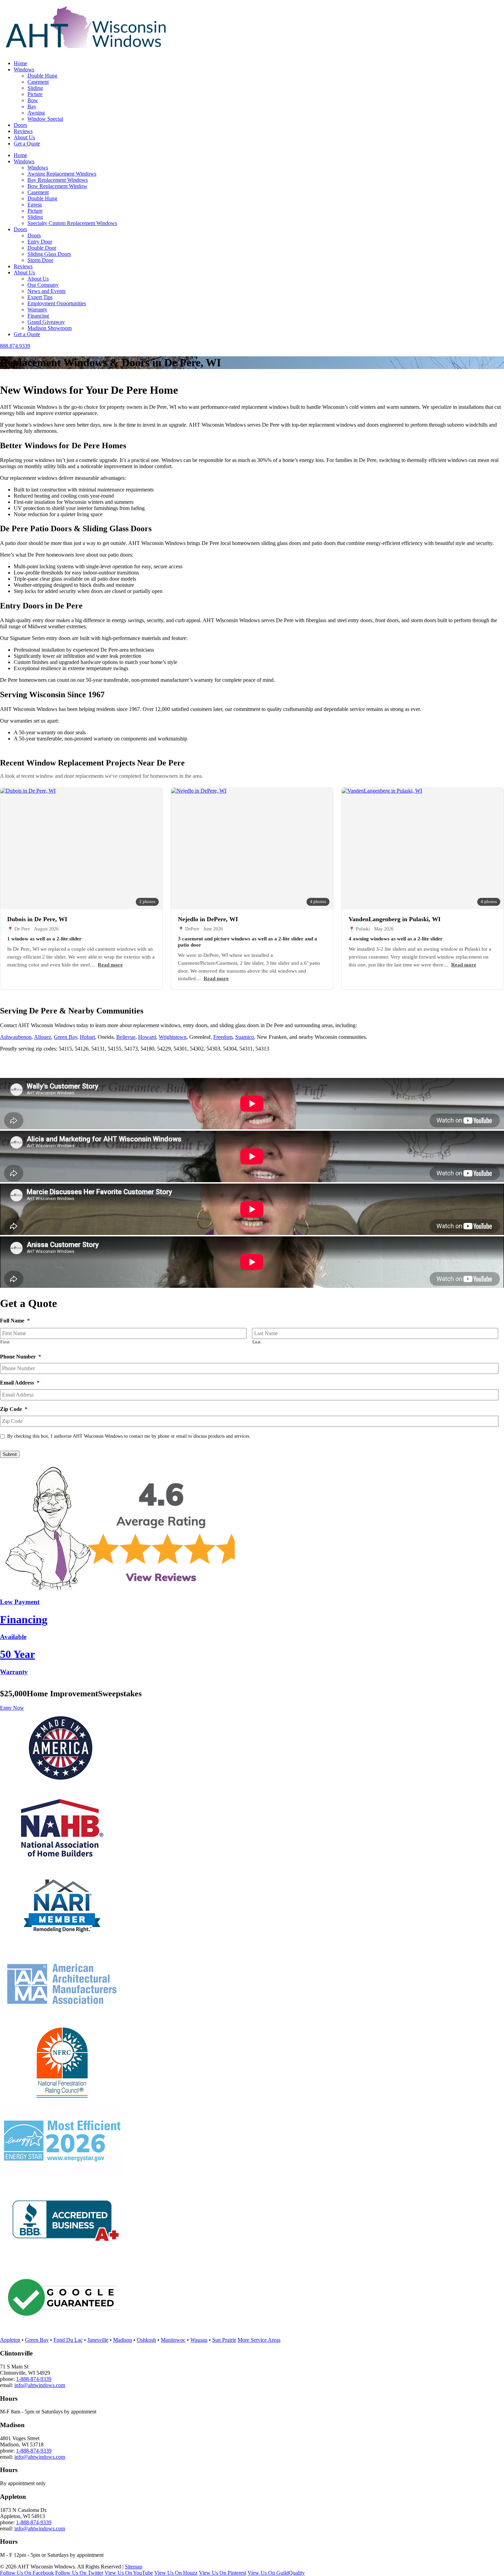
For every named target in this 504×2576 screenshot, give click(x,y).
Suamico (245, 1037)
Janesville (98, 2340)
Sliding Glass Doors (49, 254)
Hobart (87, 1037)
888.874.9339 (15, 346)
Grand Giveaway (46, 322)
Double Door (42, 248)
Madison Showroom (50, 328)
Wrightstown (173, 1037)
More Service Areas (259, 2340)
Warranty (37, 310)
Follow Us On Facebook (27, 2573)
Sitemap (134, 2567)
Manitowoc (173, 2340)
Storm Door (40, 260)
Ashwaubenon (16, 1037)
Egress (35, 205)
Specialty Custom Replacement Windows (72, 223)
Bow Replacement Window (57, 186)
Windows (24, 69)
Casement (38, 82)
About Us (24, 137)
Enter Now (12, 1708)
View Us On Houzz (176, 2573)
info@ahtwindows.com (40, 2385)
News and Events (46, 291)
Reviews (23, 131)
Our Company (43, 285)
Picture (35, 94)
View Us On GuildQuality (276, 2573)
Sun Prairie (224, 2340)
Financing (38, 316)
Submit (10, 1454)
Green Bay (65, 1037)
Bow (33, 100)
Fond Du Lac (68, 2340)
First (5, 1342)
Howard (147, 1037)
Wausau (199, 2340)
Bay (32, 106)
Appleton (10, 2340)
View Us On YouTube (129, 2573)
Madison (123, 2340)
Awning (36, 113)
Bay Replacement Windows (58, 180)
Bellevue (126, 1037)
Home (20, 63)
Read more (110, 965)
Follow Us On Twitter (79, 2573)
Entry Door (40, 242)
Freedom (223, 1037)
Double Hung (42, 76)
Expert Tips (40, 297)
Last (257, 1342)
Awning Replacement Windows (62, 174)
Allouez (43, 1037)
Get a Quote (27, 144)
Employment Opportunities (57, 303)
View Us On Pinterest (223, 2573)
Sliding (35, 88)
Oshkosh (146, 2340)
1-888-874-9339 (34, 2379)
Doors (20, 125)
